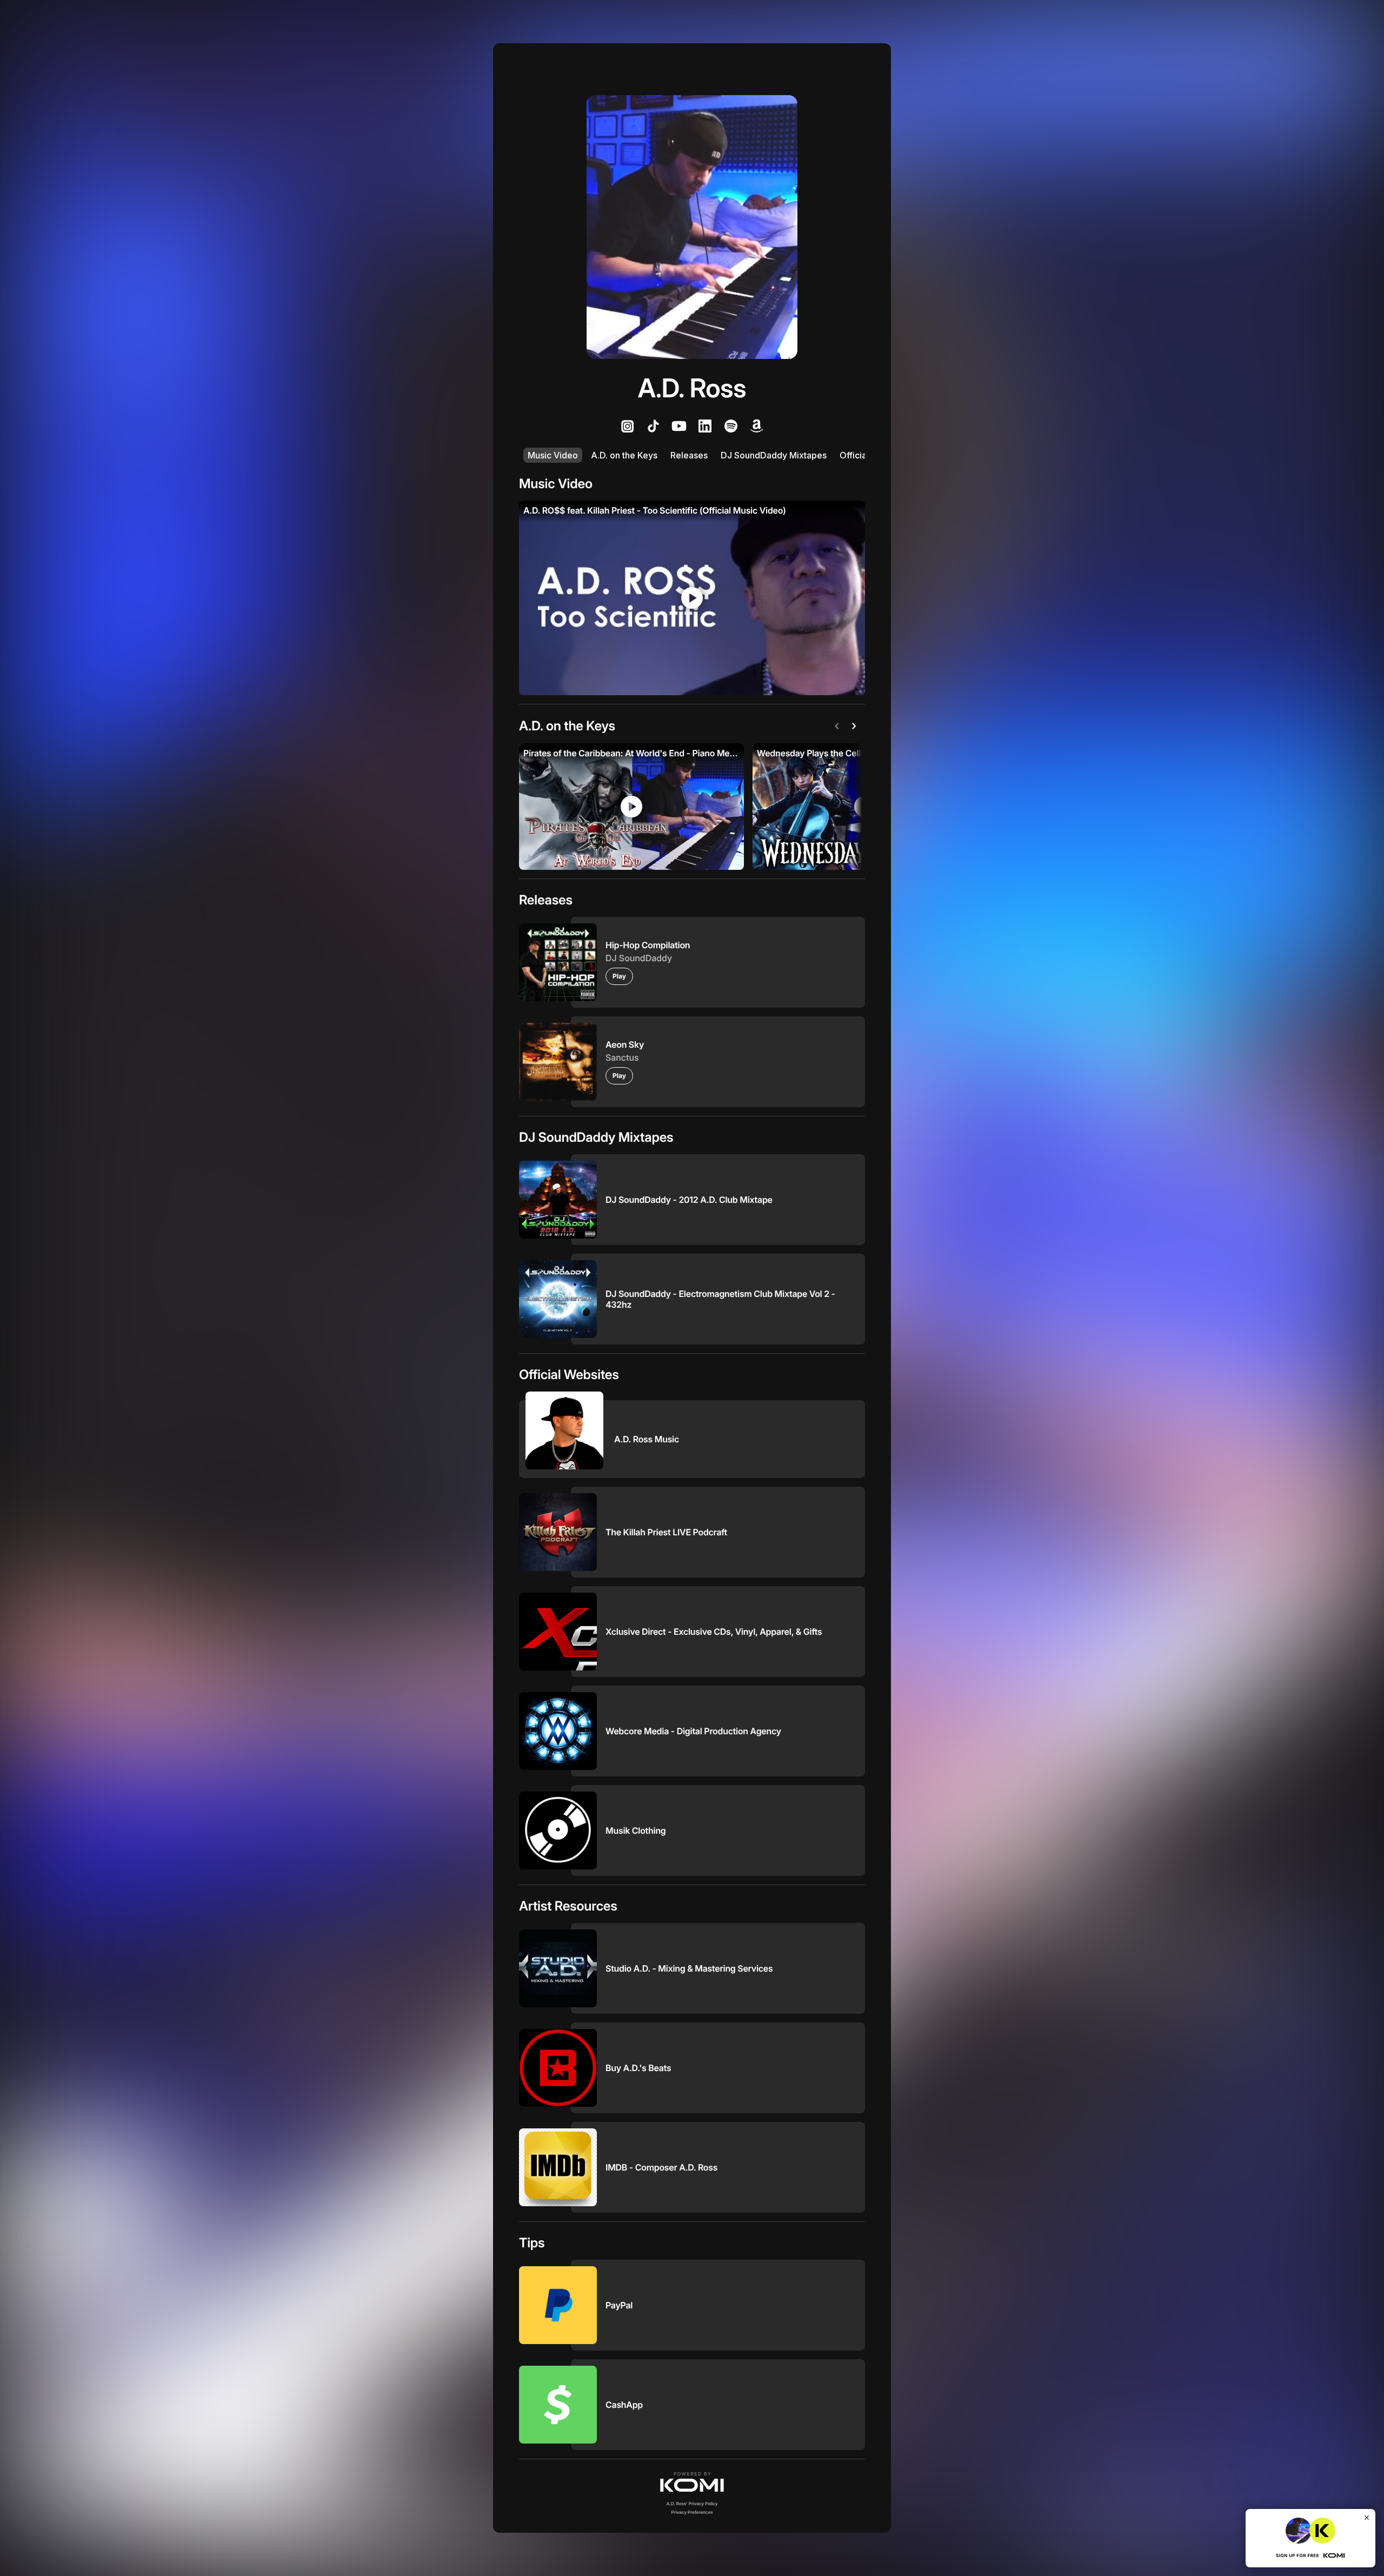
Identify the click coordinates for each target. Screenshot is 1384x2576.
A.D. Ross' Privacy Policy (692, 2504)
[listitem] (627, 426)
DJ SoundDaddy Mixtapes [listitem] (774, 455)
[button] (692, 2482)
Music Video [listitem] (553, 455)
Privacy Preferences (692, 2512)
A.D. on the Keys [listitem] (624, 455)
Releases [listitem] (689, 455)
